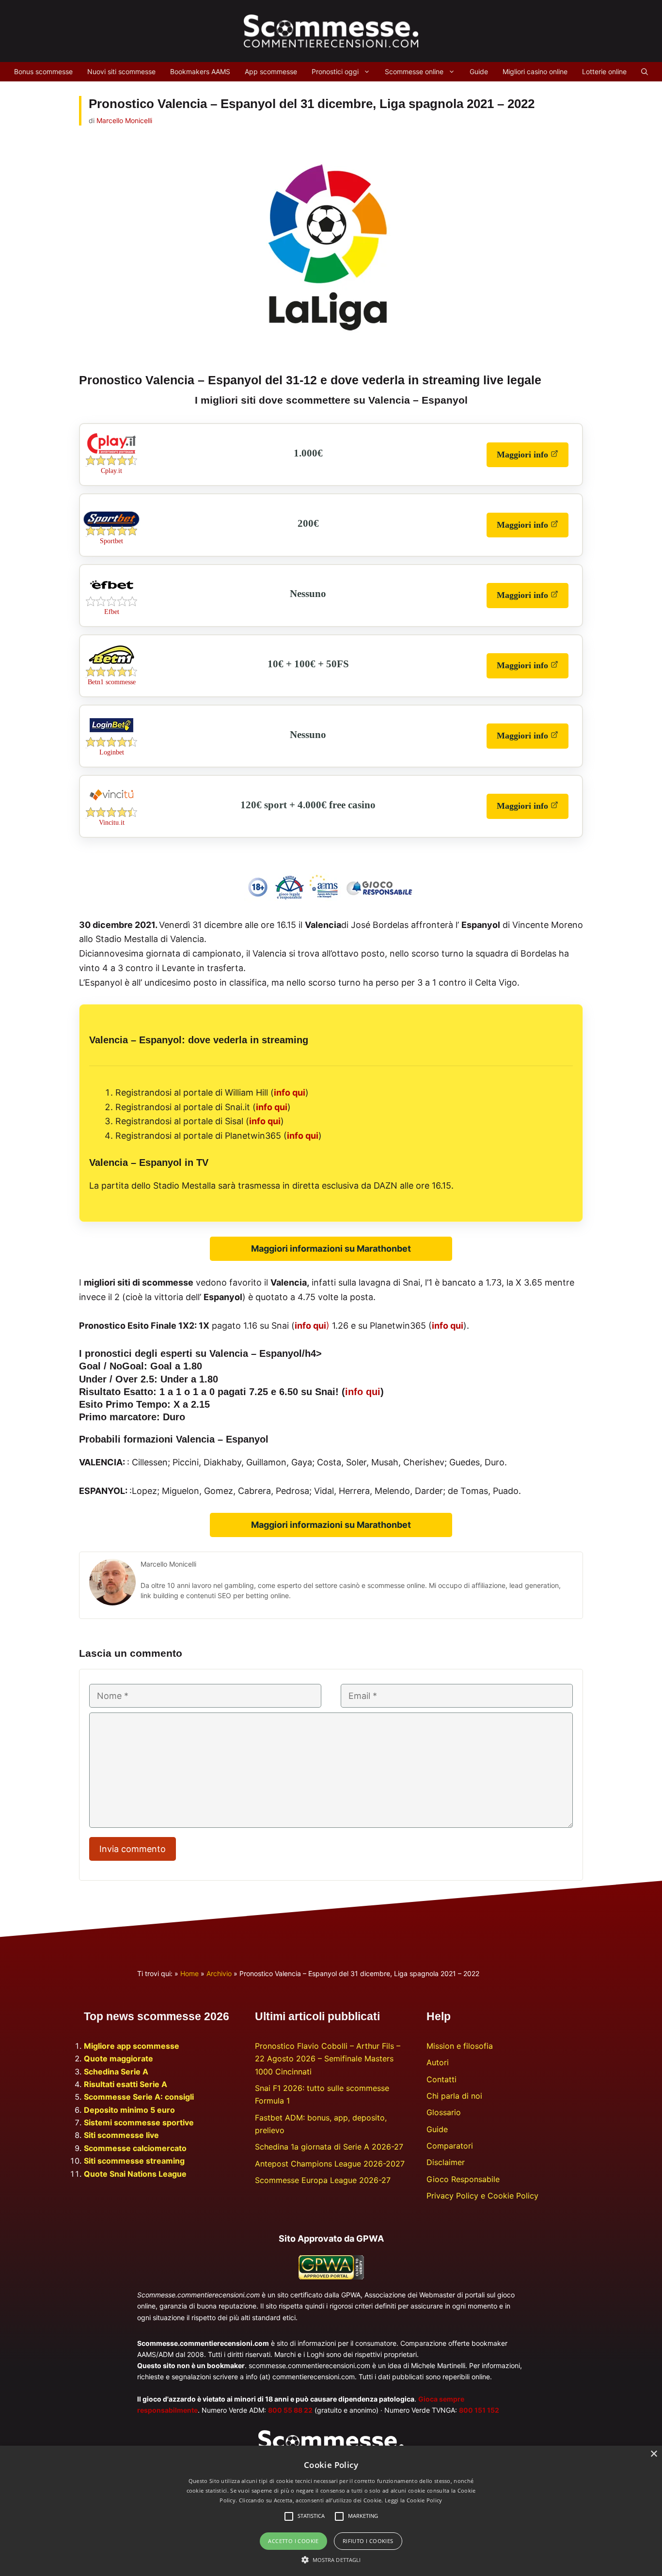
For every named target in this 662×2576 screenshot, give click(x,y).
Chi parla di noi (454, 2096)
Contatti (441, 2079)
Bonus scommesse (43, 71)
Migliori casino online (535, 71)
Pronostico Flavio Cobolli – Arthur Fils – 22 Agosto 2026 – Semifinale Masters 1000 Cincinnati (328, 2059)
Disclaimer (446, 2162)
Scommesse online (414, 71)
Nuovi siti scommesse (121, 71)
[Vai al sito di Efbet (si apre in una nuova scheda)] (111, 594)
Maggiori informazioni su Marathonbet (331, 1249)
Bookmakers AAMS (200, 71)
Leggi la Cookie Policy (414, 2500)
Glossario (444, 2112)
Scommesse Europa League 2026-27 (323, 2180)
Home (189, 1973)
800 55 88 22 (290, 2410)
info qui (290, 1092)
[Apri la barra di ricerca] (645, 72)
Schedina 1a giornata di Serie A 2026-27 (329, 2147)
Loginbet (112, 752)
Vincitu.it (112, 823)
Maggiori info (533, 458)
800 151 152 (479, 2410)
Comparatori (450, 2146)
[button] (331, 2560)
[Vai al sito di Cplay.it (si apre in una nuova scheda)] (111, 453)
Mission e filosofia (460, 2046)
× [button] (654, 2454)
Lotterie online (604, 71)
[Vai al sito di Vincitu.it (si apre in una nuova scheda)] (111, 804)
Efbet (112, 612)
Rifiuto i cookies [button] (368, 2541)
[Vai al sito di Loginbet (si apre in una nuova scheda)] (111, 734)
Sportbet (111, 541)
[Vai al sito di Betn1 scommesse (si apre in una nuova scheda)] (111, 664)
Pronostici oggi (335, 71)
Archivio (219, 1973)
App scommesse (271, 71)
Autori (438, 2062)
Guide (479, 71)
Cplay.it (111, 471)
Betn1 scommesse (112, 682)
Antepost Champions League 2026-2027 (330, 2164)
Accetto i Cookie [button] (293, 2541)
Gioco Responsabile (463, 2179)
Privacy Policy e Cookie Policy (482, 2196)
